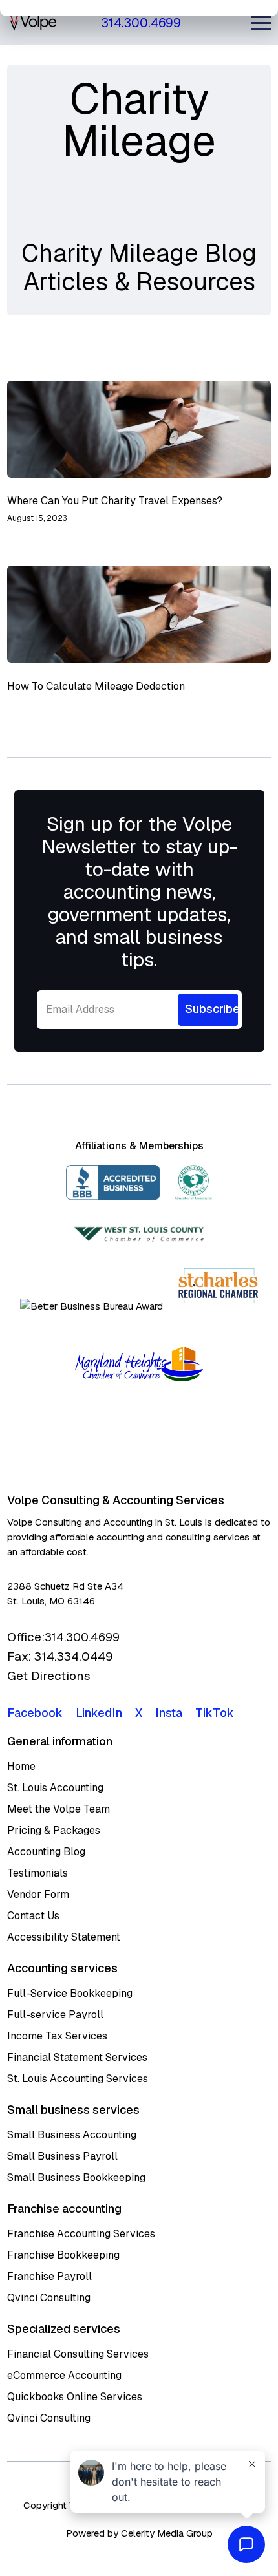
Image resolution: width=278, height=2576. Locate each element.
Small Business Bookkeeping (76, 2177)
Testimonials (37, 1873)
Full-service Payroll (55, 2015)
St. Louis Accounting (55, 1788)
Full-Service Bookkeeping (70, 1993)
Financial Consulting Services (78, 2354)
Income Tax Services (57, 2036)
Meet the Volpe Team (59, 1809)
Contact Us (33, 1916)
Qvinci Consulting (49, 2298)
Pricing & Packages (54, 1830)
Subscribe (211, 1009)
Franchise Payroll (49, 2276)
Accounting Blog (46, 1852)
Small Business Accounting (72, 2135)
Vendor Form (38, 1894)
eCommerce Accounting (64, 2375)
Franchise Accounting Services (81, 2234)
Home (21, 1766)
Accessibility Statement (64, 1937)
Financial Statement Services (77, 2057)
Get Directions (49, 1676)
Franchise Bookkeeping (63, 2255)
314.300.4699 (141, 23)
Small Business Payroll (62, 2156)
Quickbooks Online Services (75, 2397)
